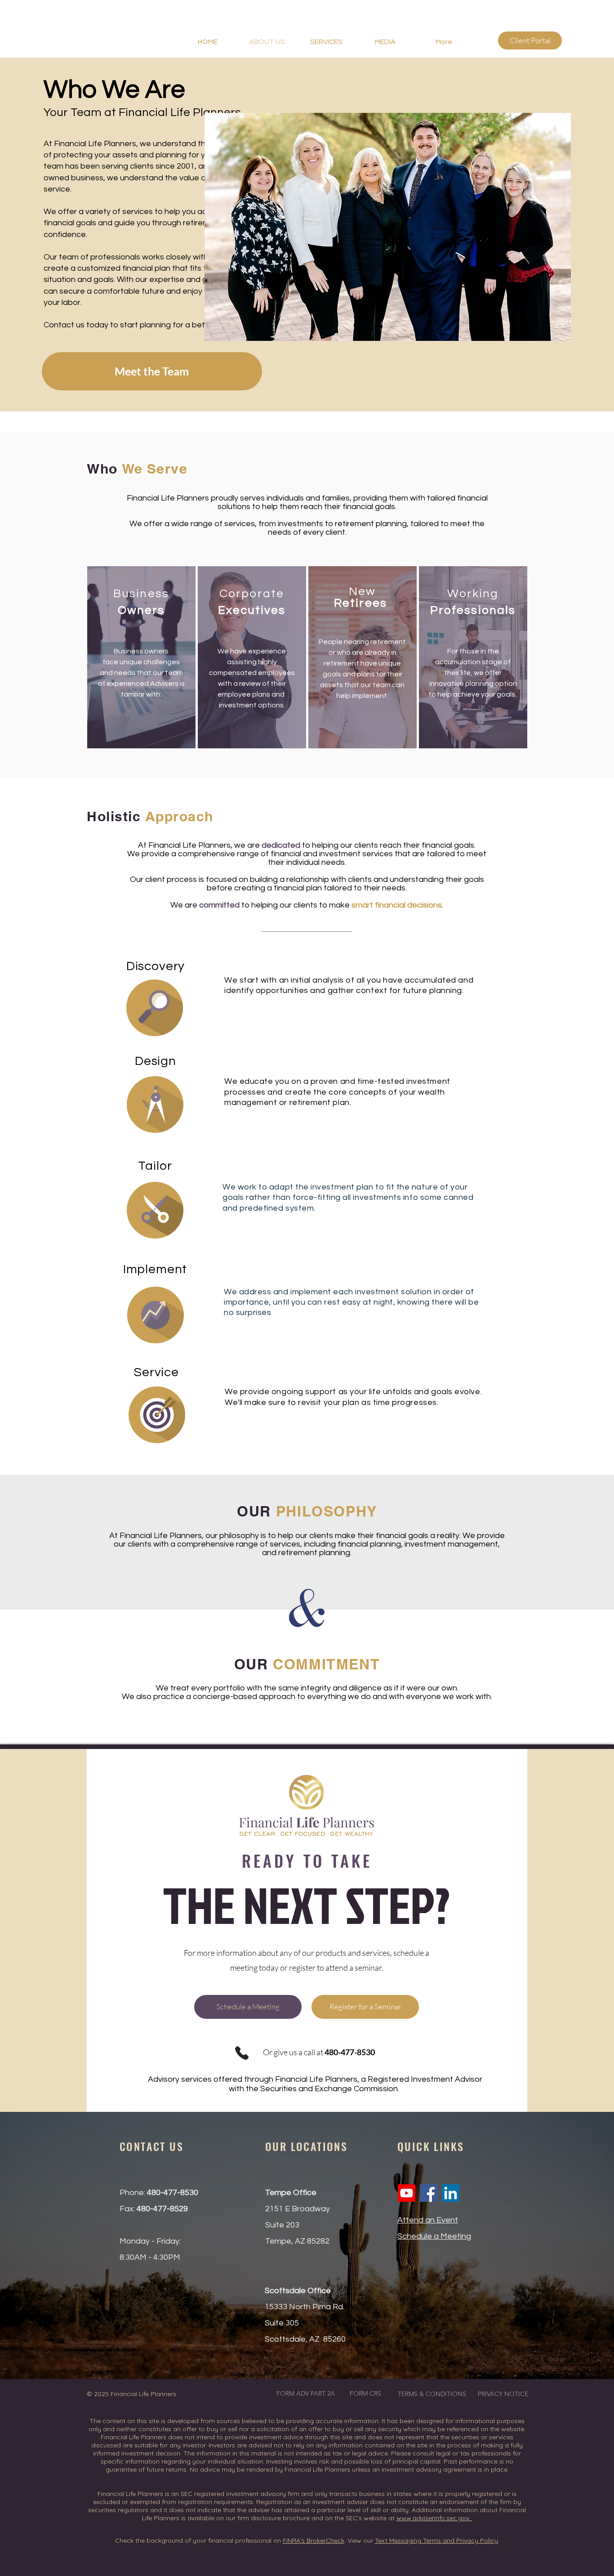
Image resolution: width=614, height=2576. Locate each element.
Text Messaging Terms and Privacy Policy (436, 2540)
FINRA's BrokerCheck (314, 2540)
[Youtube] (407, 2193)
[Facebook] (429, 2193)
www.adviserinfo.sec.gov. (434, 2518)
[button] (385, 42)
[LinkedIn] (451, 2193)
